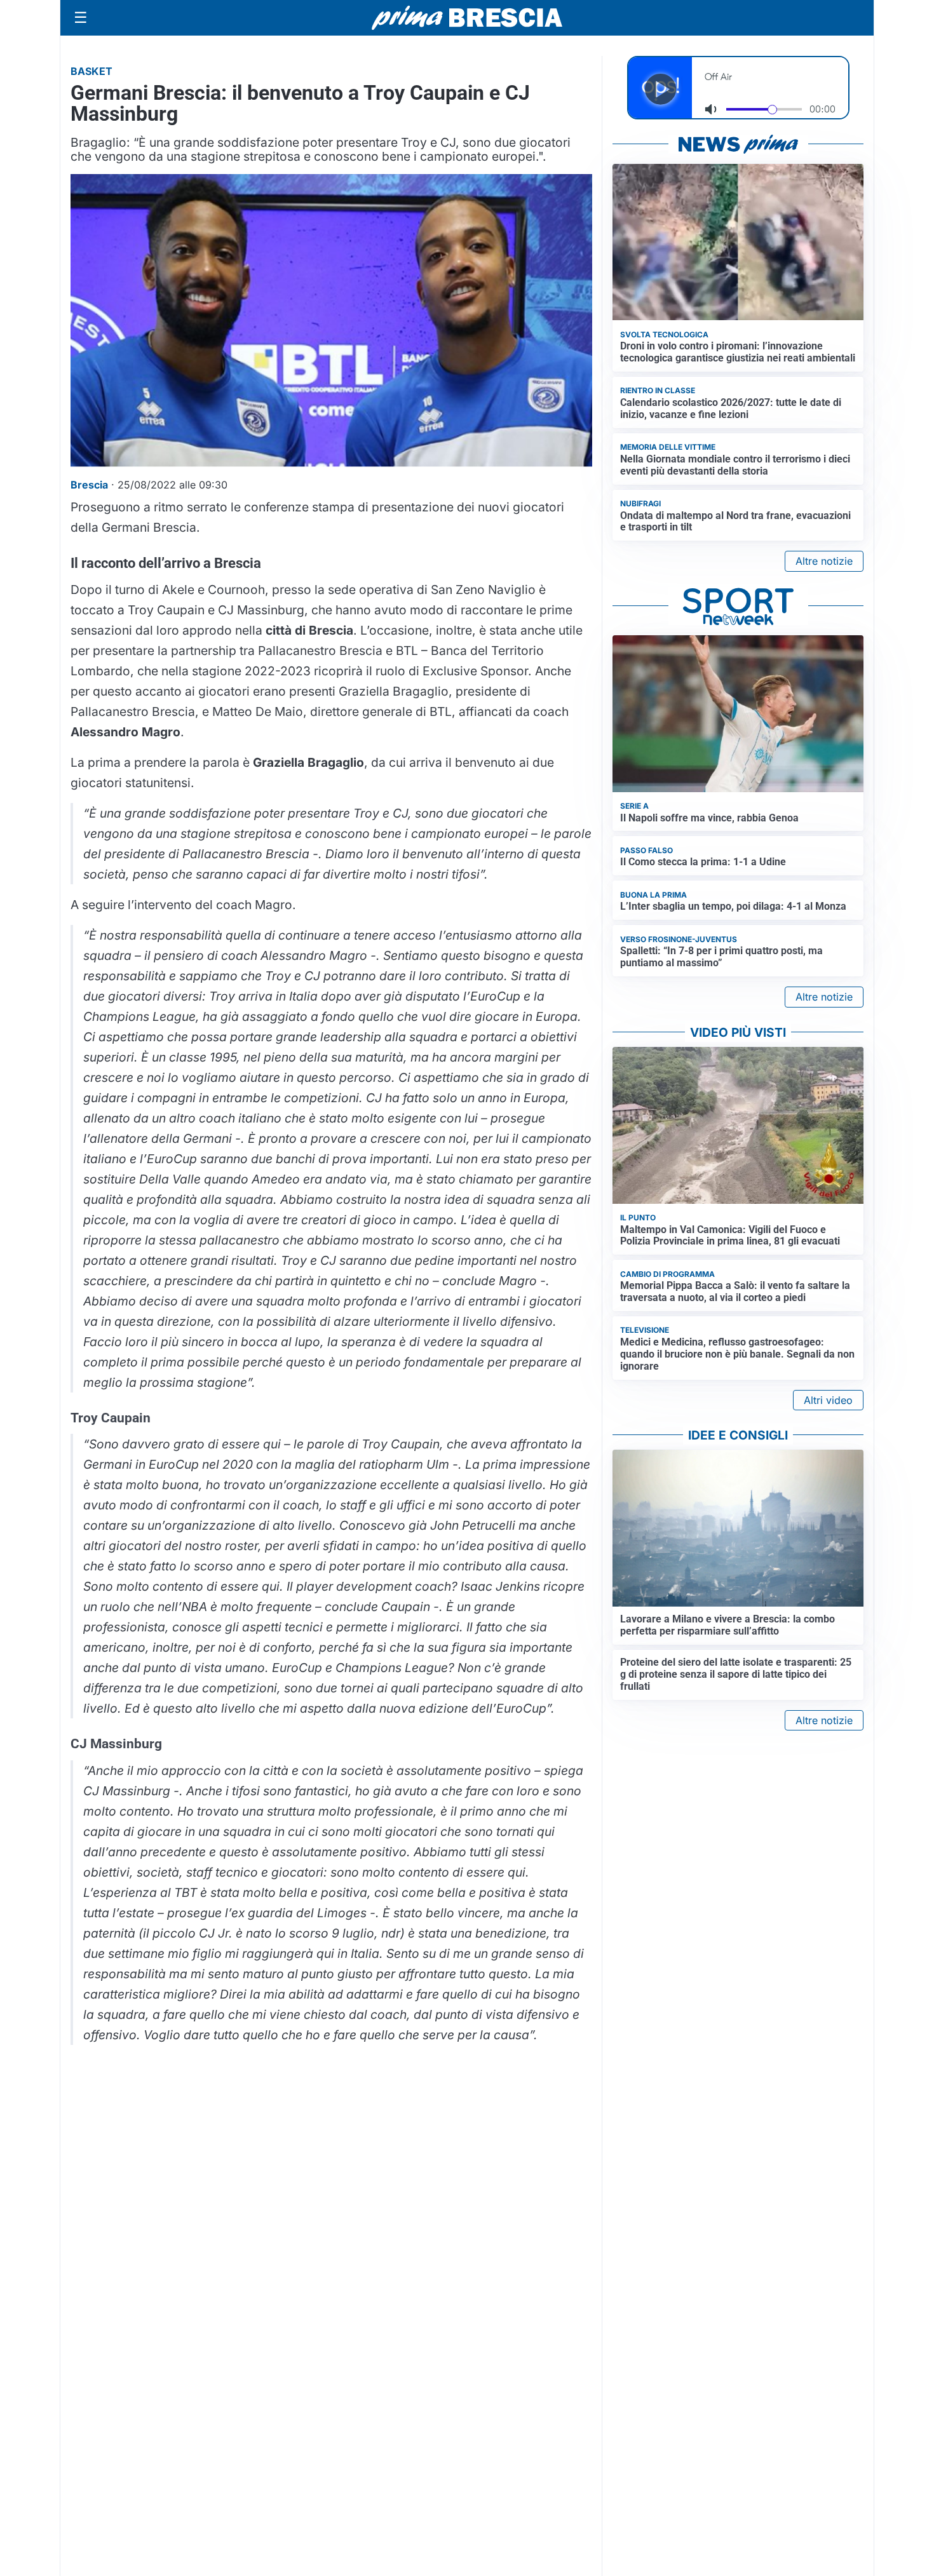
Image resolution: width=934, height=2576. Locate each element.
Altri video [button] (828, 1400)
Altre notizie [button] (824, 561)
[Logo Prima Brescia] (467, 18)
